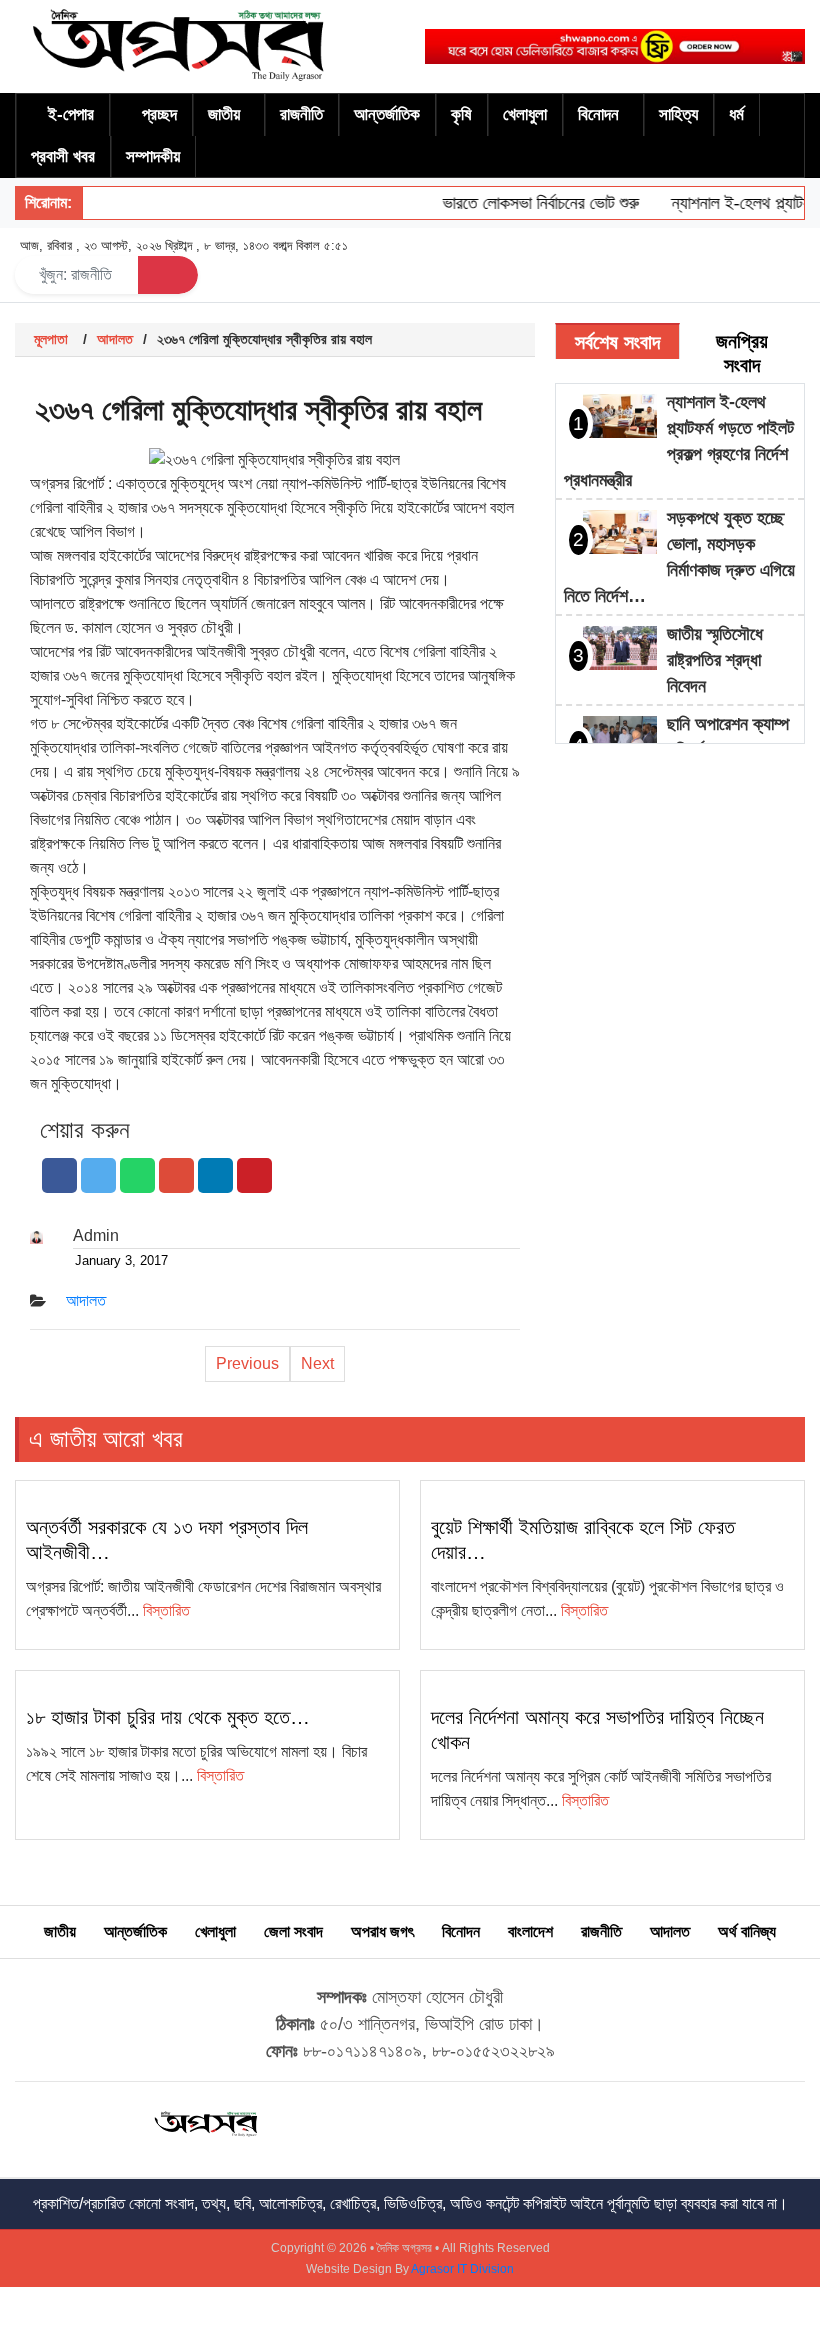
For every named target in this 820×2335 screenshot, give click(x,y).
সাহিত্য (678, 114)
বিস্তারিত (166, 1610)
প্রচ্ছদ (159, 114)
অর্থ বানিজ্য (747, 1931)
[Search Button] (168, 275)
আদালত (115, 339)
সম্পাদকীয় (153, 156)
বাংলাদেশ (530, 1931)
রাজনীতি (301, 114)
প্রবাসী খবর (63, 156)
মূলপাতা (51, 339)
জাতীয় (224, 114)
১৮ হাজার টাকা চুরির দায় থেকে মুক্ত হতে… (168, 1717)
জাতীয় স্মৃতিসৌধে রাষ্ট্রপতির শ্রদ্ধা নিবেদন (715, 660)
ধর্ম (736, 114)
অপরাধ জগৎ (382, 1931)
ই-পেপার (71, 114)
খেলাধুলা (525, 114)
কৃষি (461, 114)
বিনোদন (598, 114)
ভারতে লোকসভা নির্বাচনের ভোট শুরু (524, 203)
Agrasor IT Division (462, 2269)
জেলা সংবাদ (293, 1931)
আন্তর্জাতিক (387, 114)
